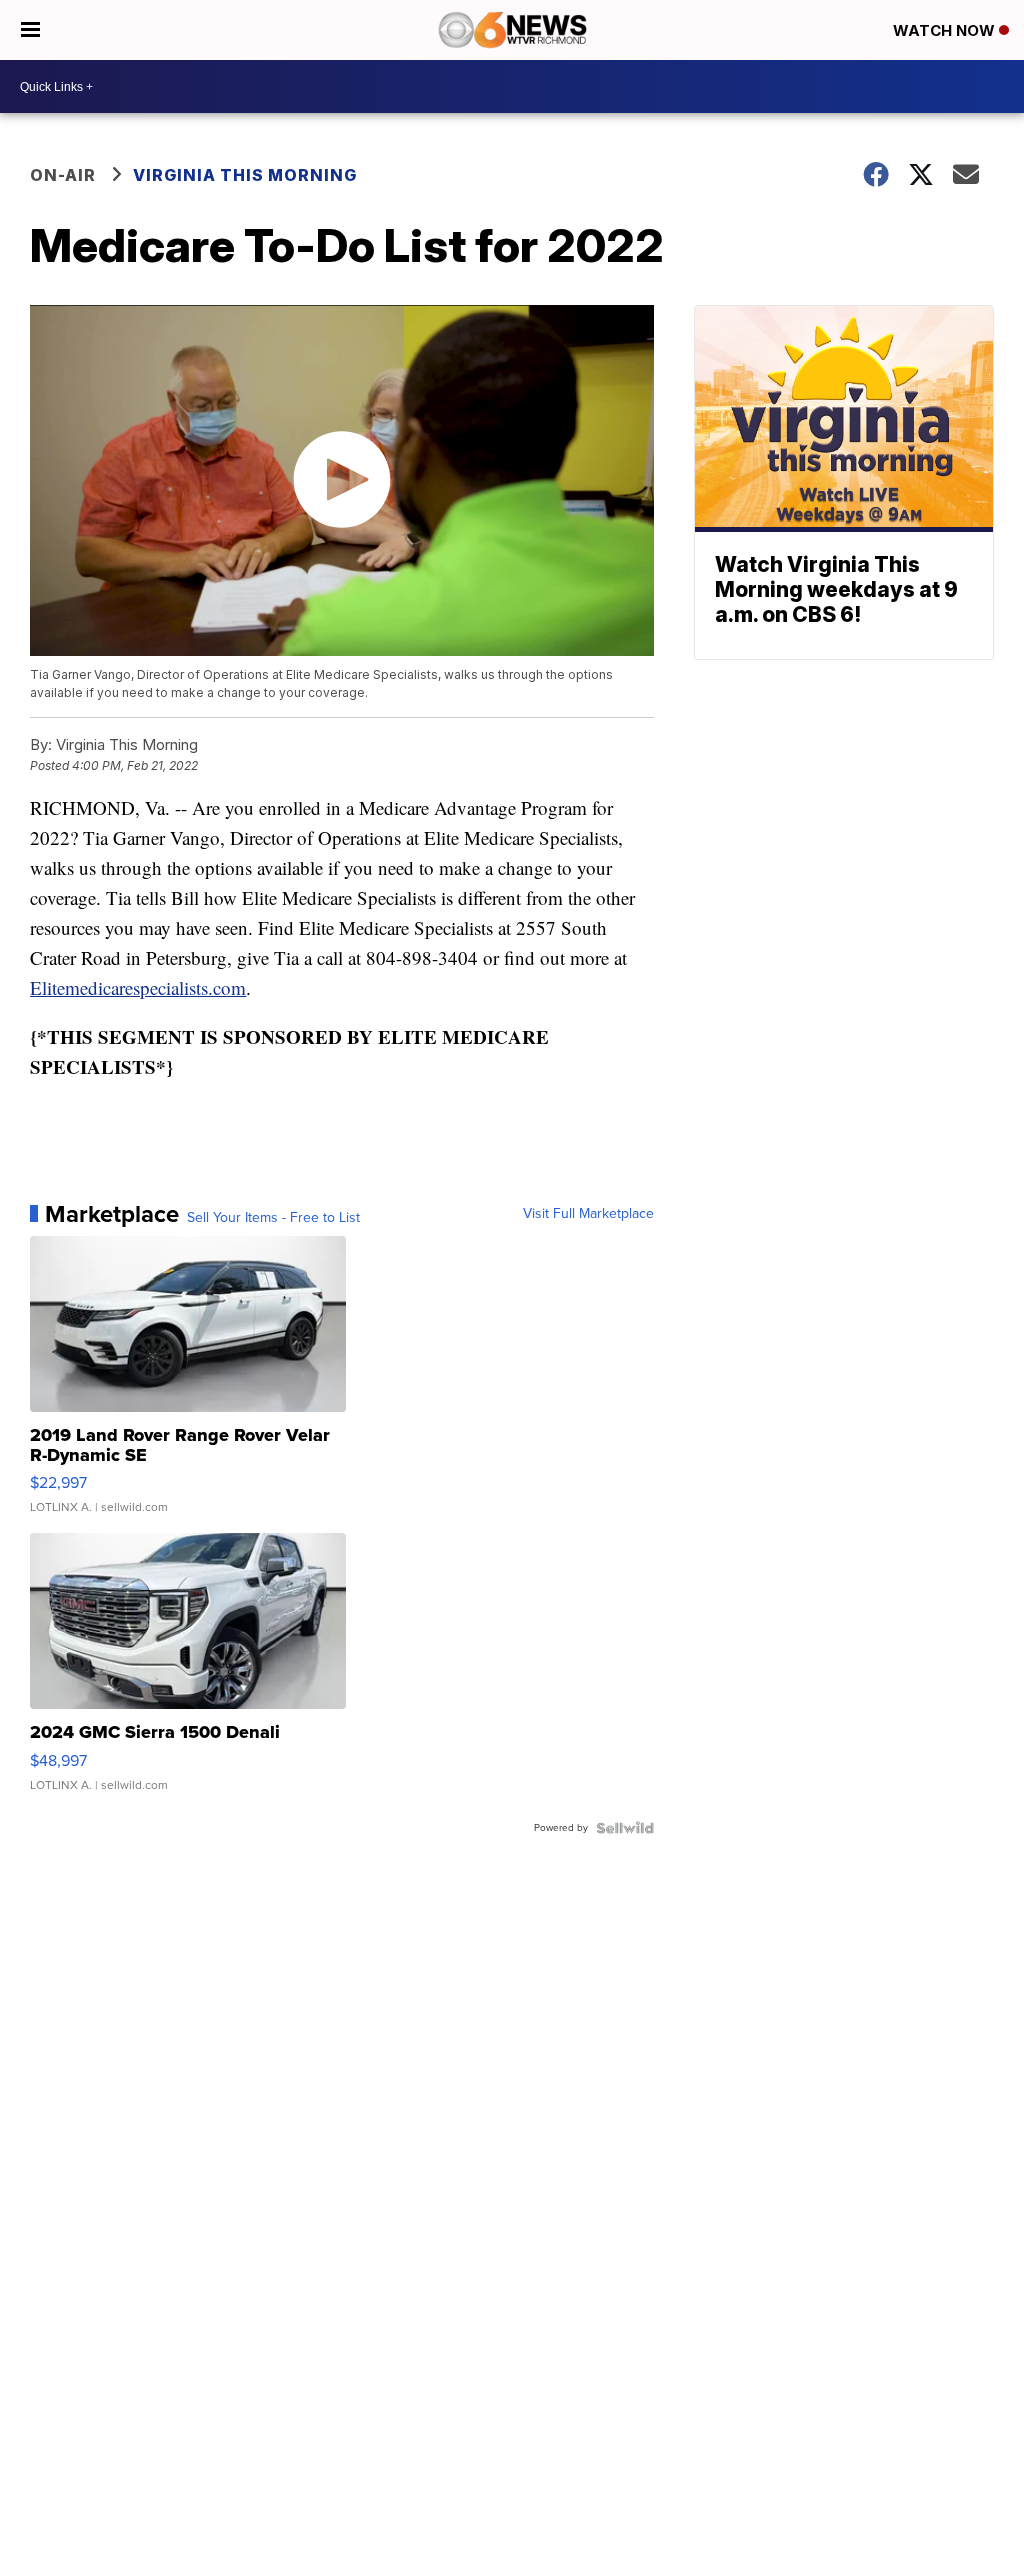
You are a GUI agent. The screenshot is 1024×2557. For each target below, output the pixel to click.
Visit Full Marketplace (588, 1214)
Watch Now (946, 30)
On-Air (63, 175)
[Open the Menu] (30, 30)
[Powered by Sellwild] (625, 1828)
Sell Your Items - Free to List (273, 1218)
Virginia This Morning (245, 175)
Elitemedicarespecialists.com (138, 987)
